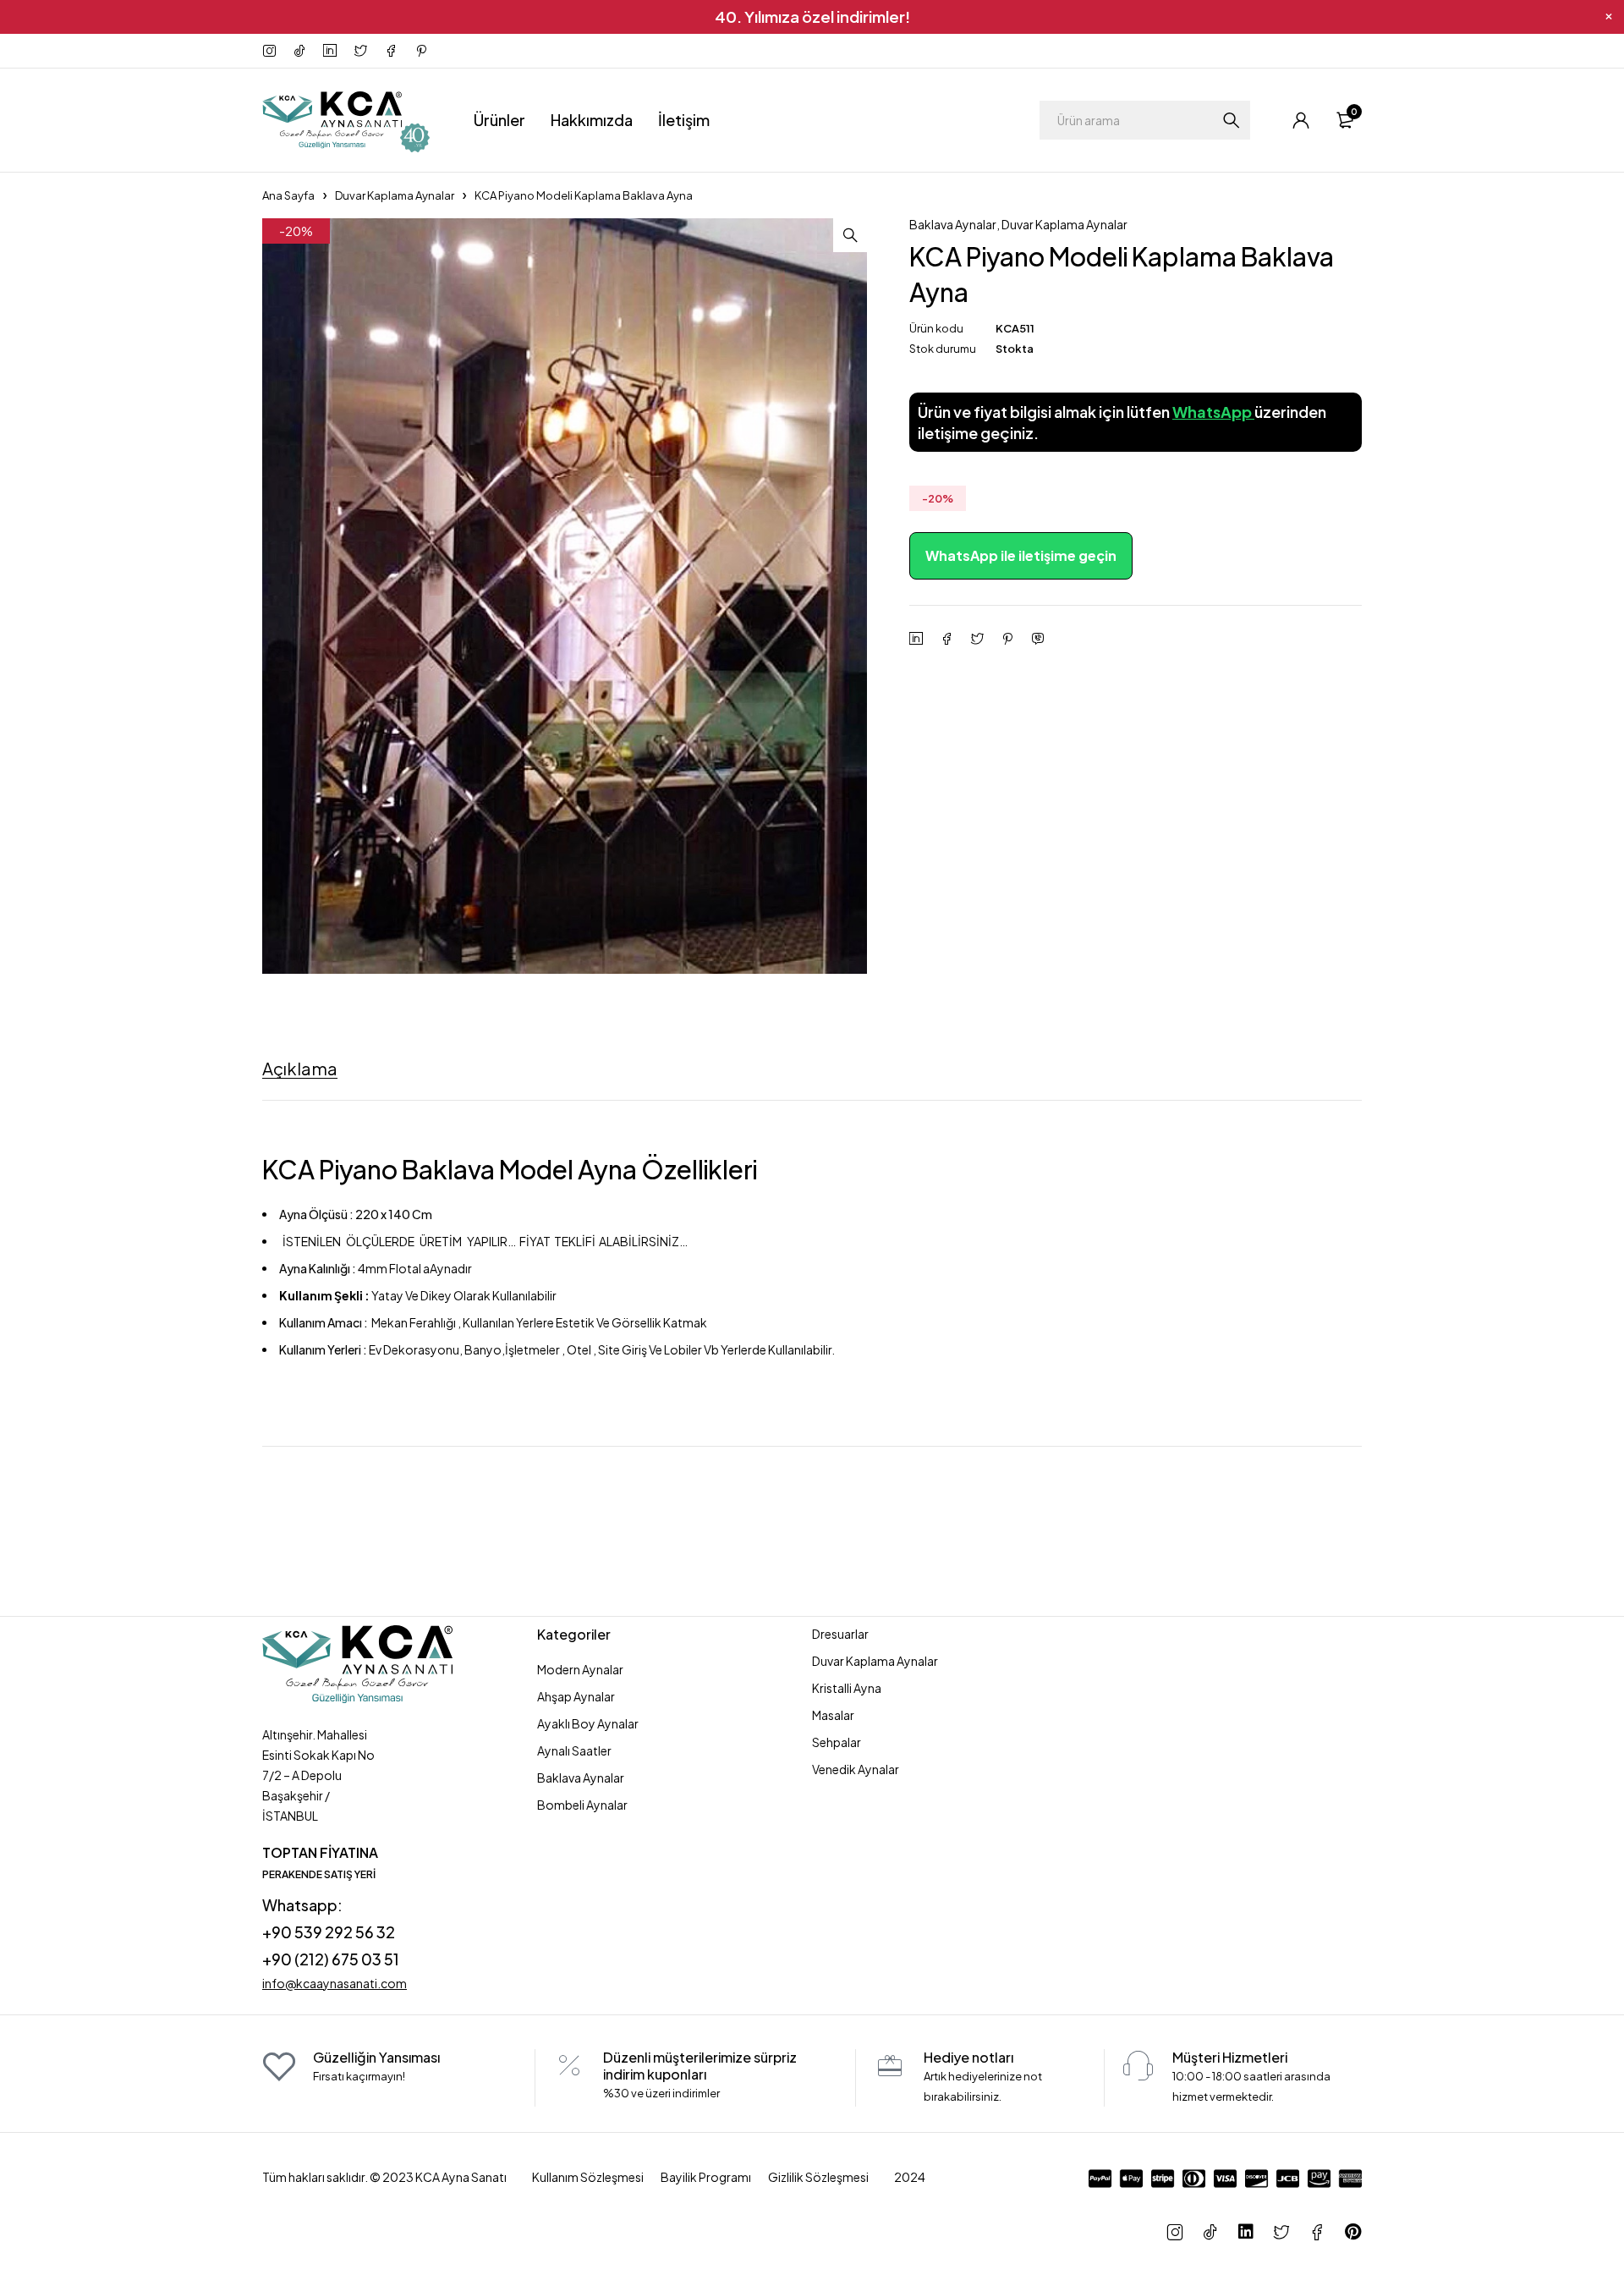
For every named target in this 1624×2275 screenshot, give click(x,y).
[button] (850, 235)
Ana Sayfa (288, 195)
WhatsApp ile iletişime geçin (1021, 555)
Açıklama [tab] (300, 1069)
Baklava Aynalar (953, 224)
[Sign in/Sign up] (1301, 120)
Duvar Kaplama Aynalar (395, 195)
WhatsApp (1213, 412)
